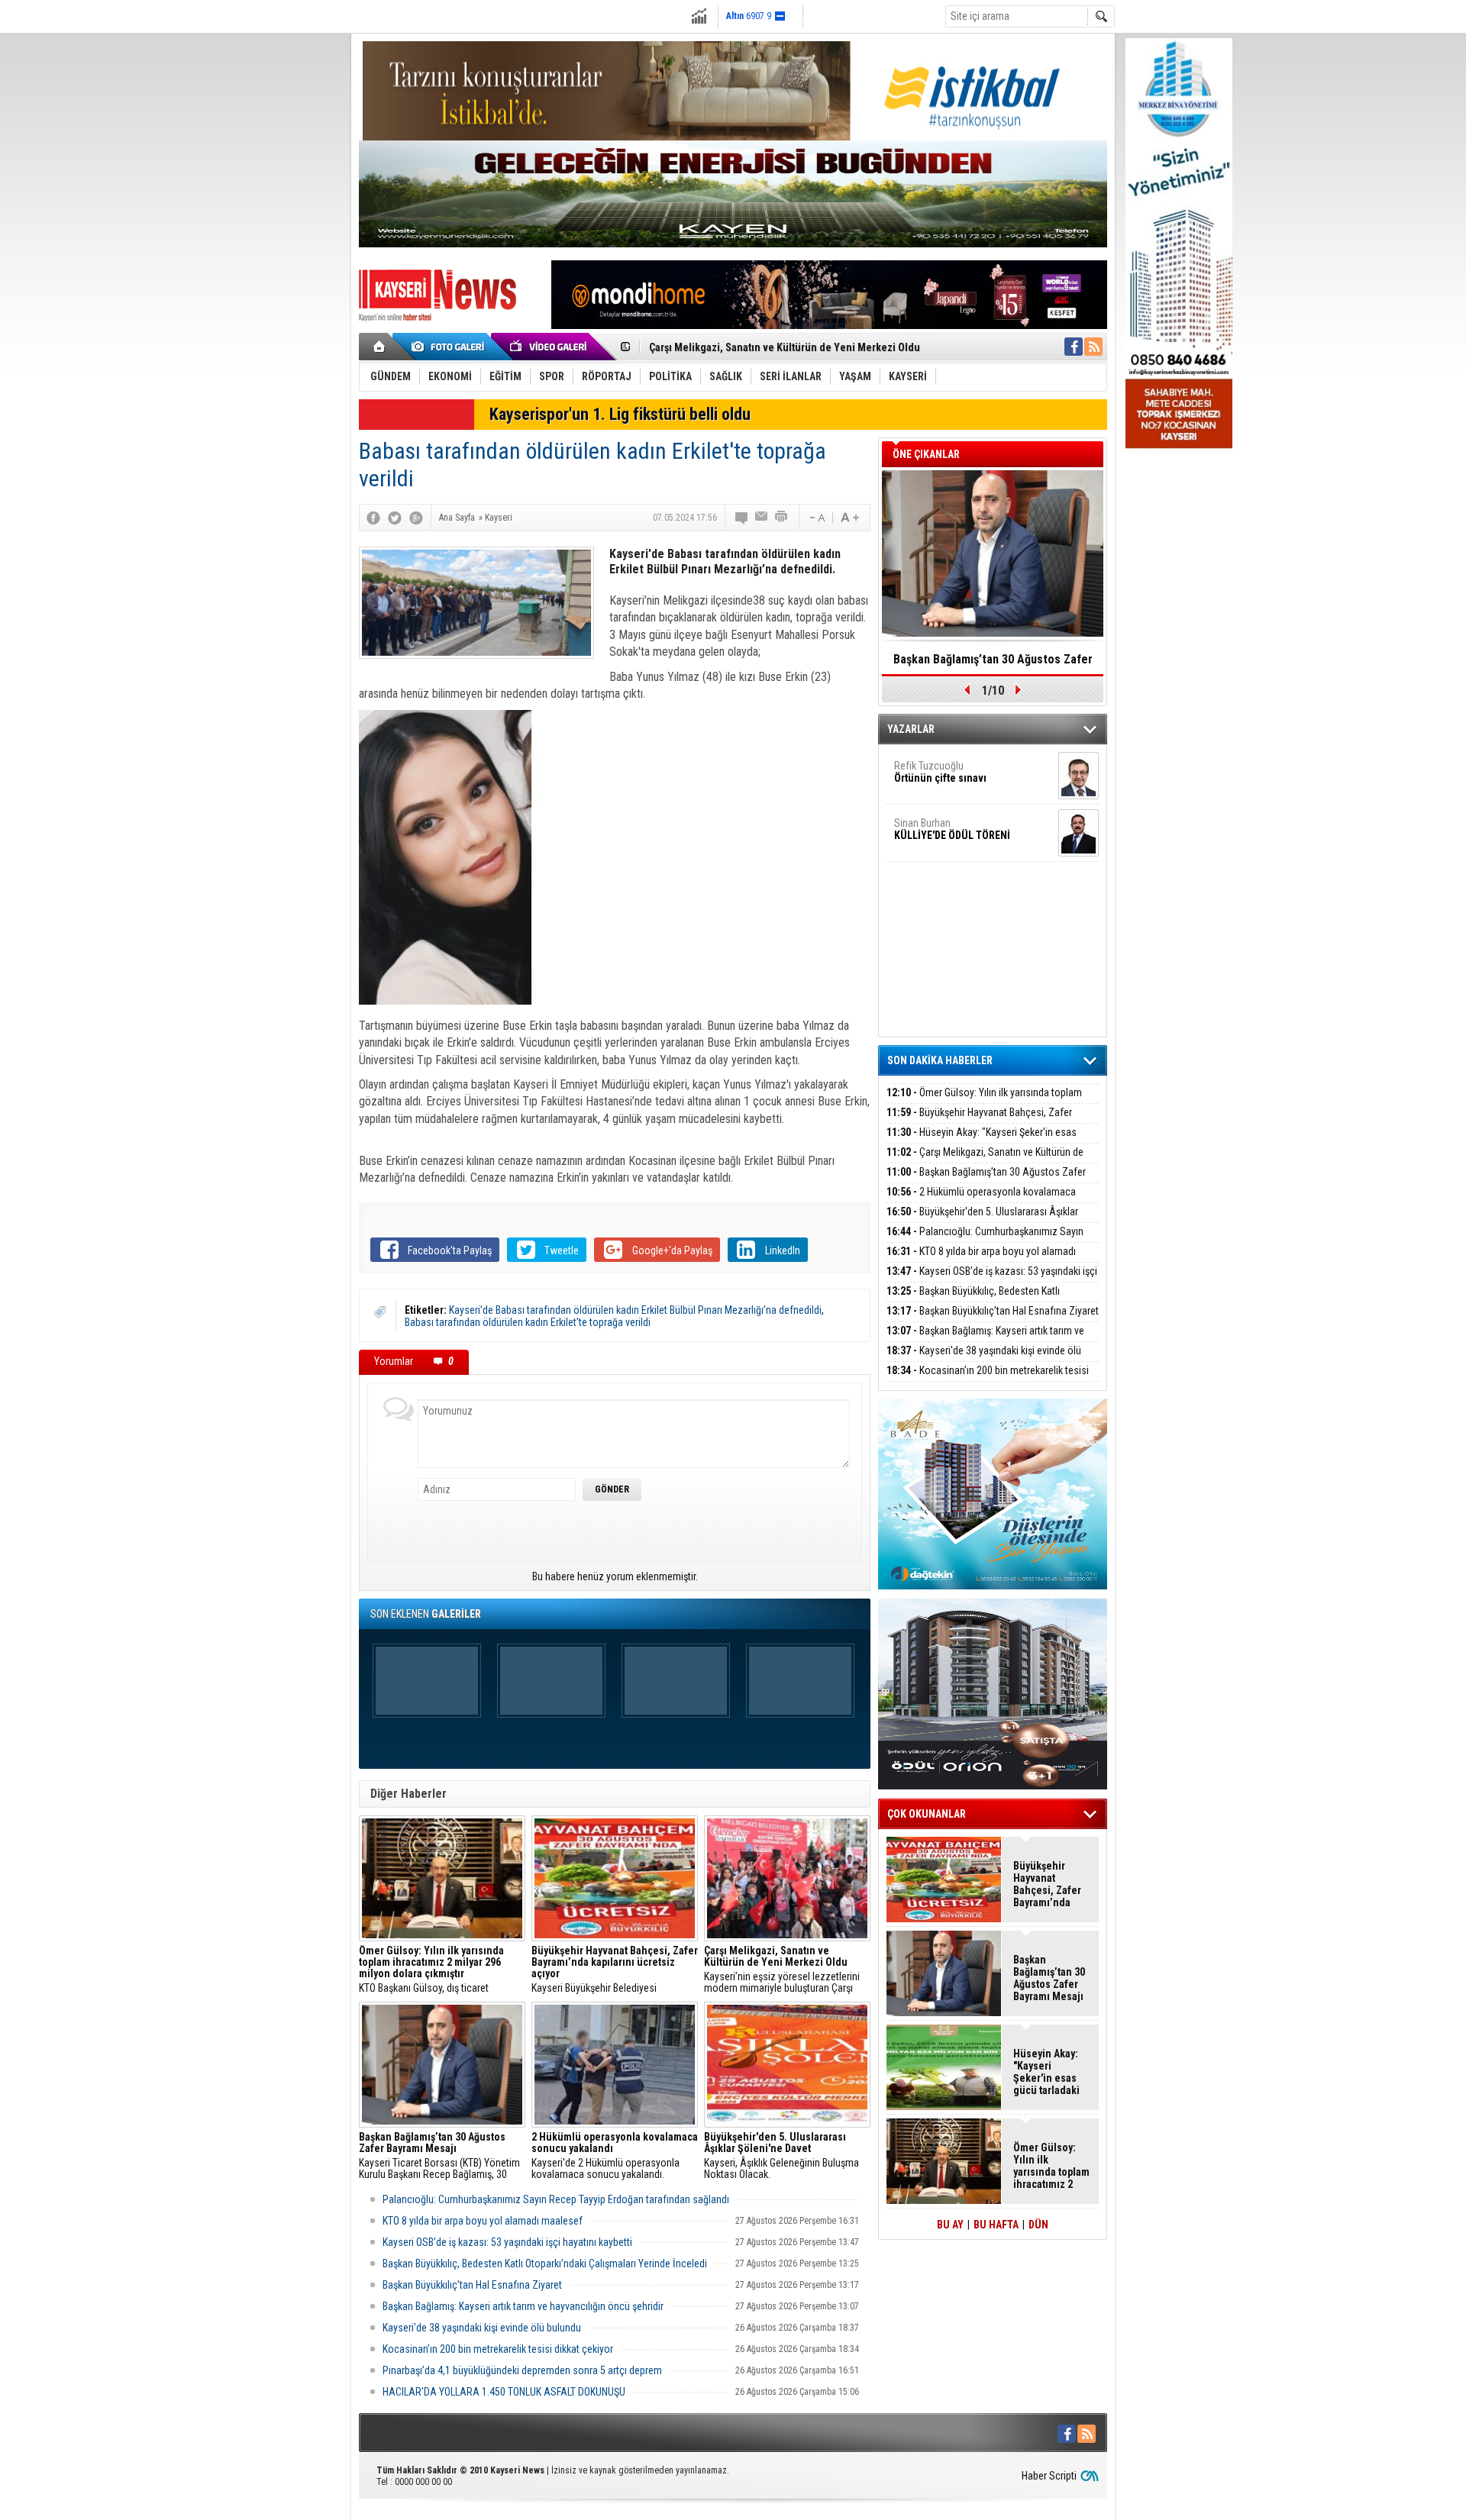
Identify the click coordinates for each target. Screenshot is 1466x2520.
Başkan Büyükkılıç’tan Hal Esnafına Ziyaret (472, 2285)
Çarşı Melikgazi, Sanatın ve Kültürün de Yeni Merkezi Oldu (785, 347)
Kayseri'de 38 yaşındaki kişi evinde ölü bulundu (482, 2328)
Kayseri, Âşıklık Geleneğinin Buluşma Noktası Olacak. (781, 2156)
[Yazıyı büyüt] (850, 518)
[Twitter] (395, 518)
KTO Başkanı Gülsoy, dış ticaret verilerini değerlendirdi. (431, 1970)
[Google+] (416, 518)
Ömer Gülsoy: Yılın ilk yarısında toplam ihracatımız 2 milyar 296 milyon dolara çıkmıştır (987, 1101)
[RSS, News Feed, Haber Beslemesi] (1093, 347)
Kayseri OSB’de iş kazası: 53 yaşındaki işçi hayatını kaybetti (507, 2242)
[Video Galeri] (550, 347)
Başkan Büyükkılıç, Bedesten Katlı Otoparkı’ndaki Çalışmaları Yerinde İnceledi (545, 2263)
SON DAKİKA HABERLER (940, 1060)
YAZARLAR (911, 729)
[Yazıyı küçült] (816, 518)
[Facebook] (373, 518)
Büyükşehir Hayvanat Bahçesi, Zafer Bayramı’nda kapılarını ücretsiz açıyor (979, 1121)
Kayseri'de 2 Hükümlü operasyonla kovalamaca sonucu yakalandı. (615, 2156)
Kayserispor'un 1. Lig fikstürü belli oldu (620, 414)
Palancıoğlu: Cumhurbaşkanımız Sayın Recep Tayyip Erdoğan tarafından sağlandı (556, 2199)
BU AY (950, 2225)
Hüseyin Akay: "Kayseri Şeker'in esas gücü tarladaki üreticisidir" (982, 1141)
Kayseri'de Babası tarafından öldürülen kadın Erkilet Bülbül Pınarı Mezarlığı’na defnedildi (635, 1310)
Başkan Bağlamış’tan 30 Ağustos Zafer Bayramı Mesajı (986, 1181)
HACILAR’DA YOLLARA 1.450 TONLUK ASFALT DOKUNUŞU (504, 2392)
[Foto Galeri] (450, 347)
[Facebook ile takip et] (1074, 347)
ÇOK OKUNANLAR (927, 1814)
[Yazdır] (782, 518)
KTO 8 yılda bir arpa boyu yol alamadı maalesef (483, 2221)
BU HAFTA (996, 2225)
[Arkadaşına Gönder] (762, 518)
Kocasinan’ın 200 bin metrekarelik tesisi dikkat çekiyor (498, 2349)
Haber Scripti (1049, 2476)
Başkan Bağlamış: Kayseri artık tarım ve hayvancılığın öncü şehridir (523, 2306)
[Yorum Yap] (742, 518)
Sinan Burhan (952, 829)
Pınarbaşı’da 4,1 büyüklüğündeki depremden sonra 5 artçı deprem (522, 2370)
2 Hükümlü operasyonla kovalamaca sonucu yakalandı (981, 1200)
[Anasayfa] (380, 347)
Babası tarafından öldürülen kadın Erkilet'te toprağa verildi (528, 1322)
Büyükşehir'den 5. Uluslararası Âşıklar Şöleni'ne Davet (982, 1220)
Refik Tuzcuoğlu (940, 772)
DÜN (1038, 2225)
